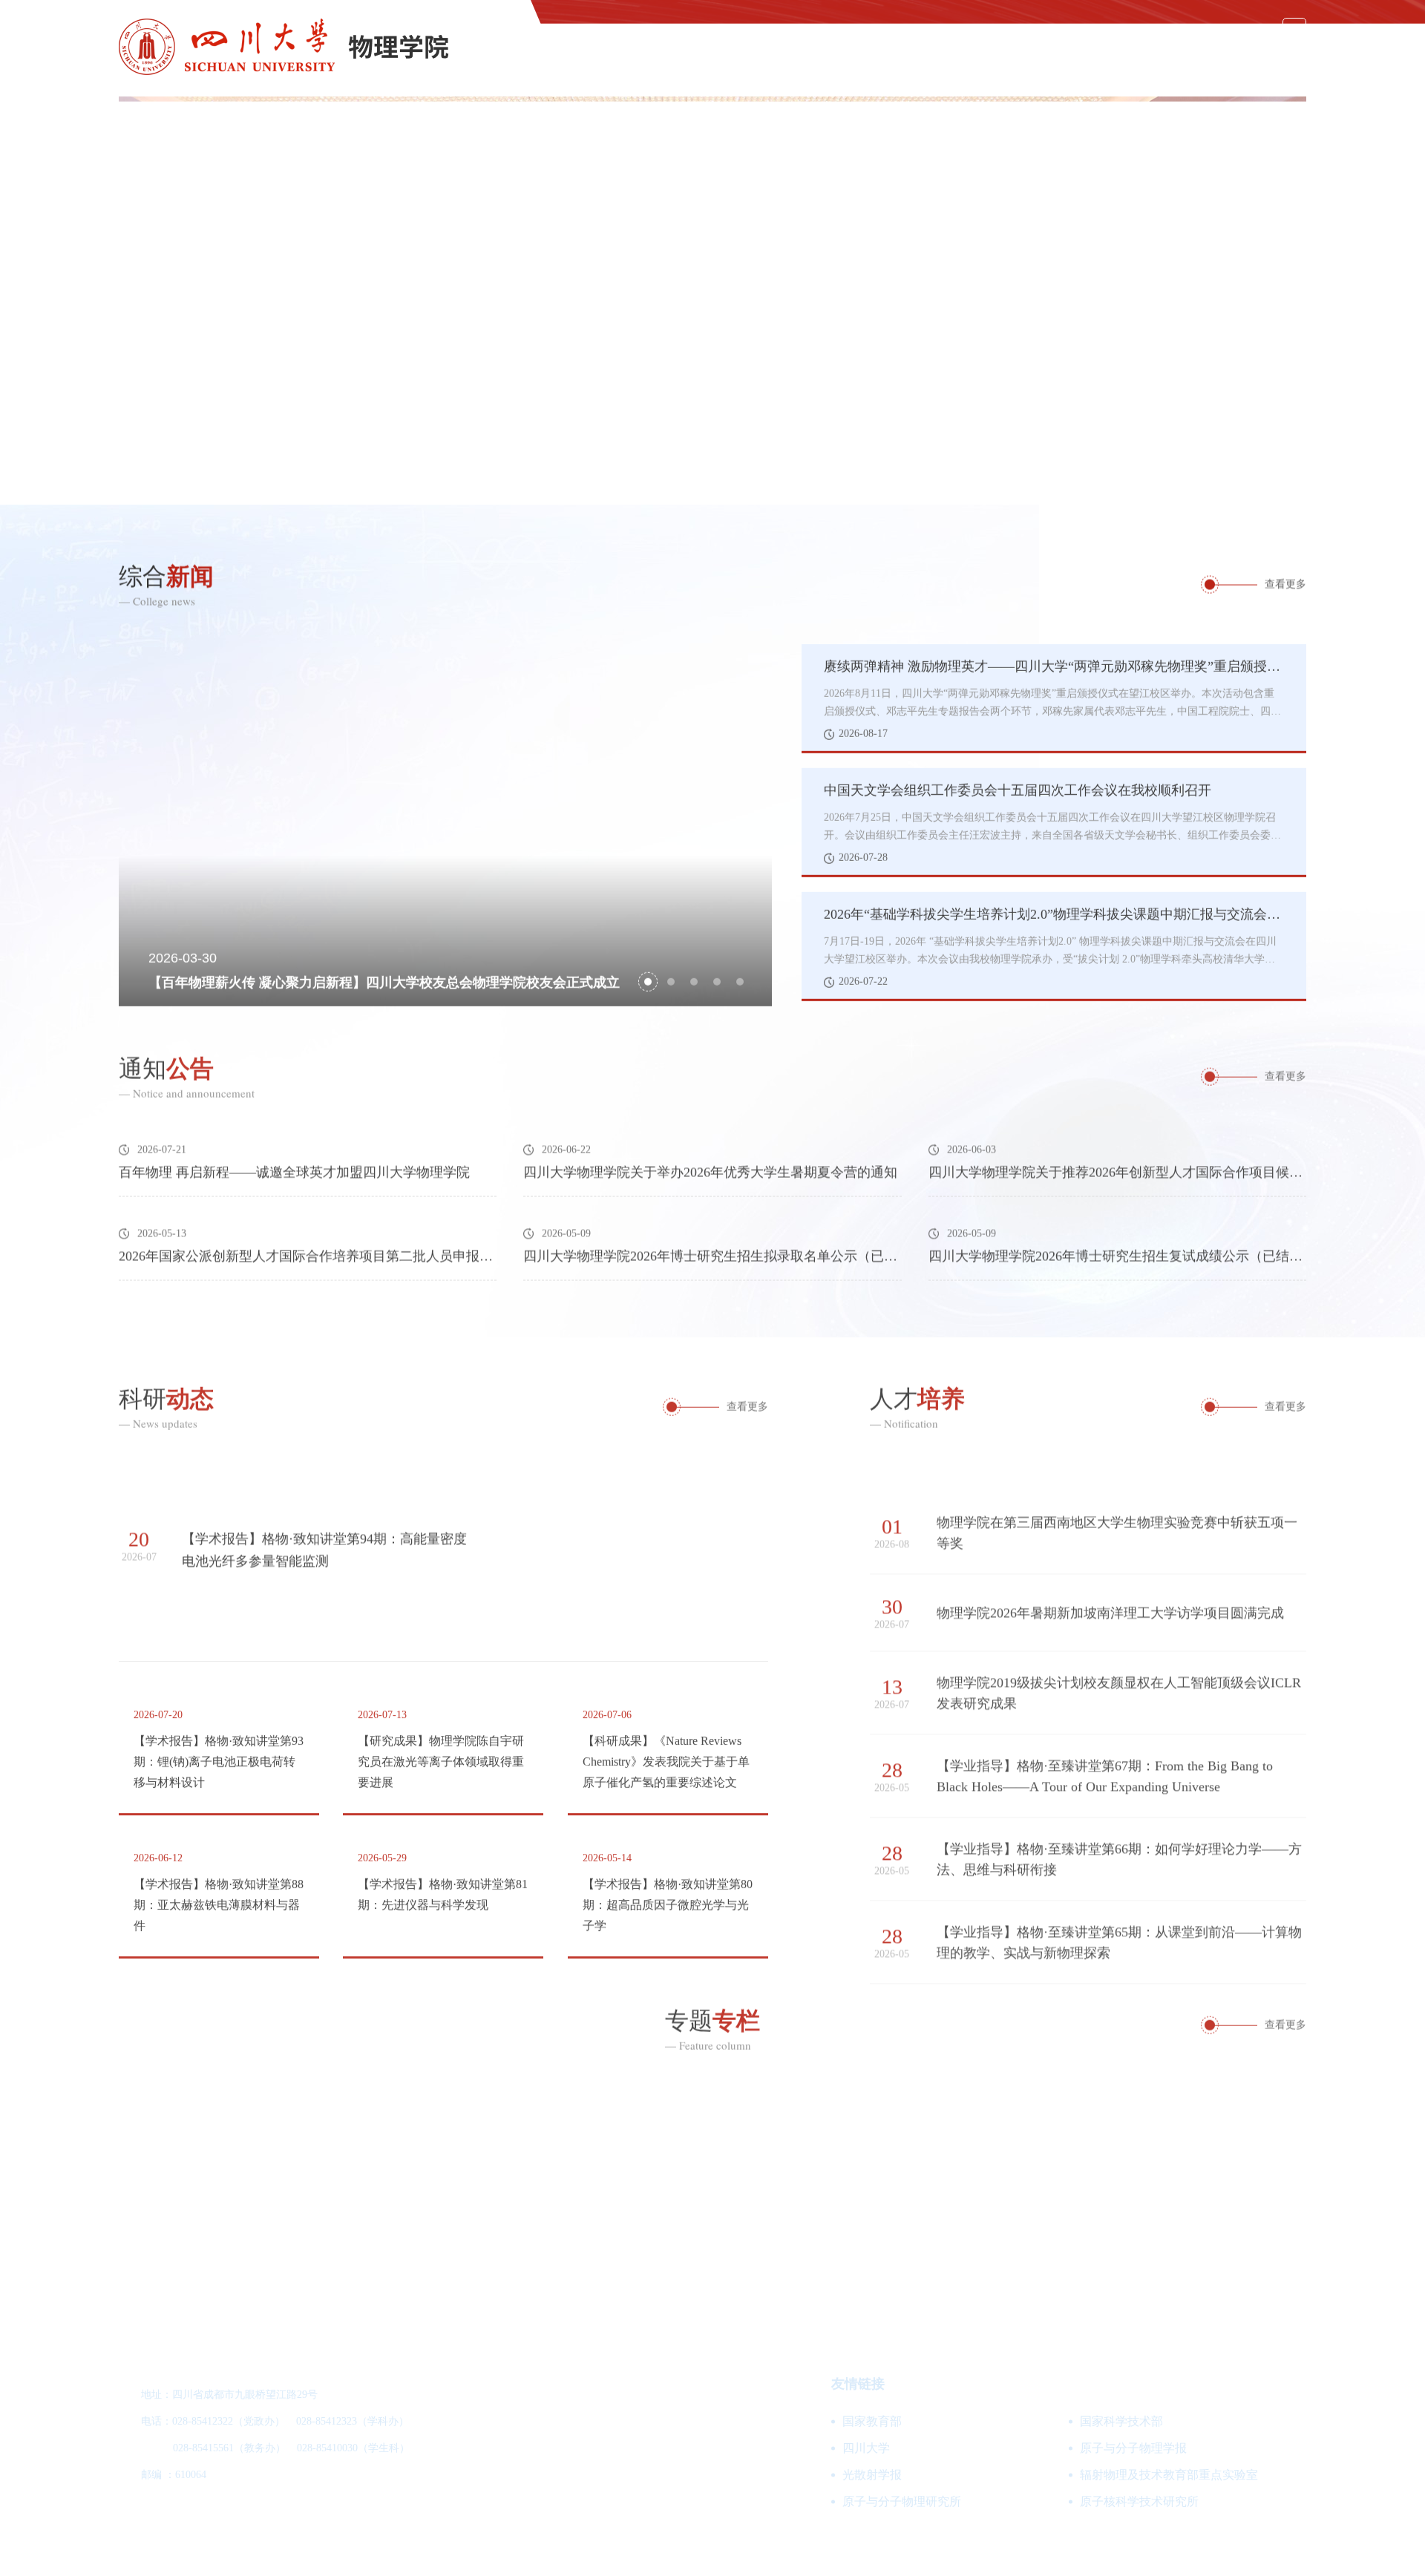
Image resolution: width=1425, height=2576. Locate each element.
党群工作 (1113, 64)
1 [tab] (1162, 472)
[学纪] (1167, 2159)
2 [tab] (1211, 472)
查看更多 (1285, 584)
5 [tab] (740, 979)
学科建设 (781, 64)
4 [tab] (717, 979)
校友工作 (1280, 64)
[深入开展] (864, 2159)
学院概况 (698, 64)
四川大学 (866, 2448)
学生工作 (1196, 64)
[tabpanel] (712, 301)
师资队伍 (864, 64)
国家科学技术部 (1121, 2421)
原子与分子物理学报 (1133, 2448)
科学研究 (1030, 64)
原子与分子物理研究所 (902, 2501)
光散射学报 (872, 2475)
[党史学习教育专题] (561, 2159)
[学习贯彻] (258, 2159)
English (1240, 30)
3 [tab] (1259, 472)
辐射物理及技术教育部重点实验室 (1169, 2475)
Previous (130, 301)
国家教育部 (872, 2421)
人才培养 (947, 64)
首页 (628, 64)
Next (1295, 301)
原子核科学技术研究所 (1139, 2501)
